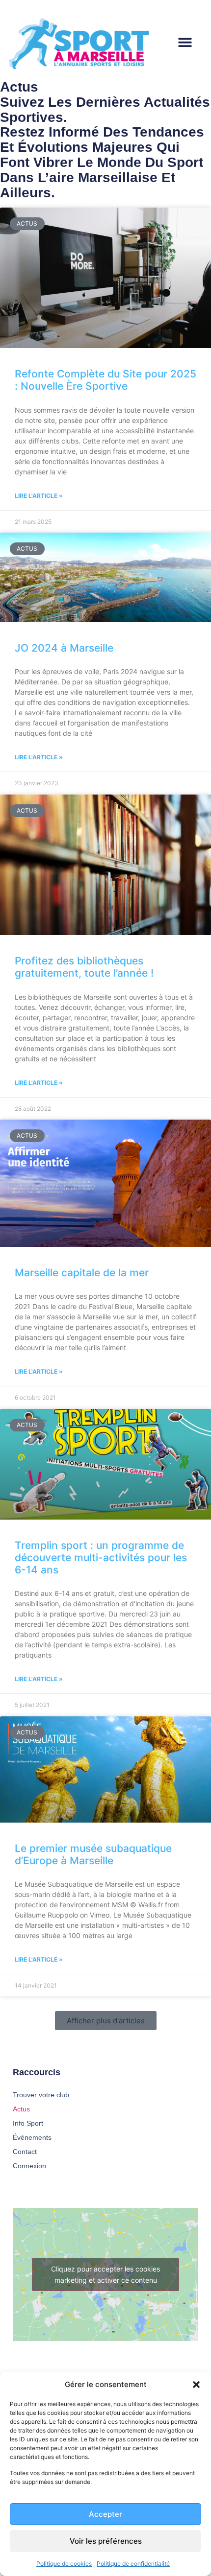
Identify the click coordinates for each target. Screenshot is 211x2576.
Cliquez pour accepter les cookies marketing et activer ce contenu (105, 2274)
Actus (21, 2109)
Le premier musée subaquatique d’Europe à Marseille (93, 1854)
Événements (32, 2137)
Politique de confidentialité (133, 2564)
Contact (25, 2152)
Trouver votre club (41, 2095)
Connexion (29, 2166)
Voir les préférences (106, 2541)
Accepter (105, 2514)
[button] (196, 2385)
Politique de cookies (64, 2564)
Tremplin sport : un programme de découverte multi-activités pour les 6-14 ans (101, 1557)
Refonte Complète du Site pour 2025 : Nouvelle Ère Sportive (105, 380)
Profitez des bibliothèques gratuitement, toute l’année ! (84, 967)
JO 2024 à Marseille (64, 648)
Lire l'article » (39, 496)
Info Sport (28, 2123)
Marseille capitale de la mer (82, 1273)
